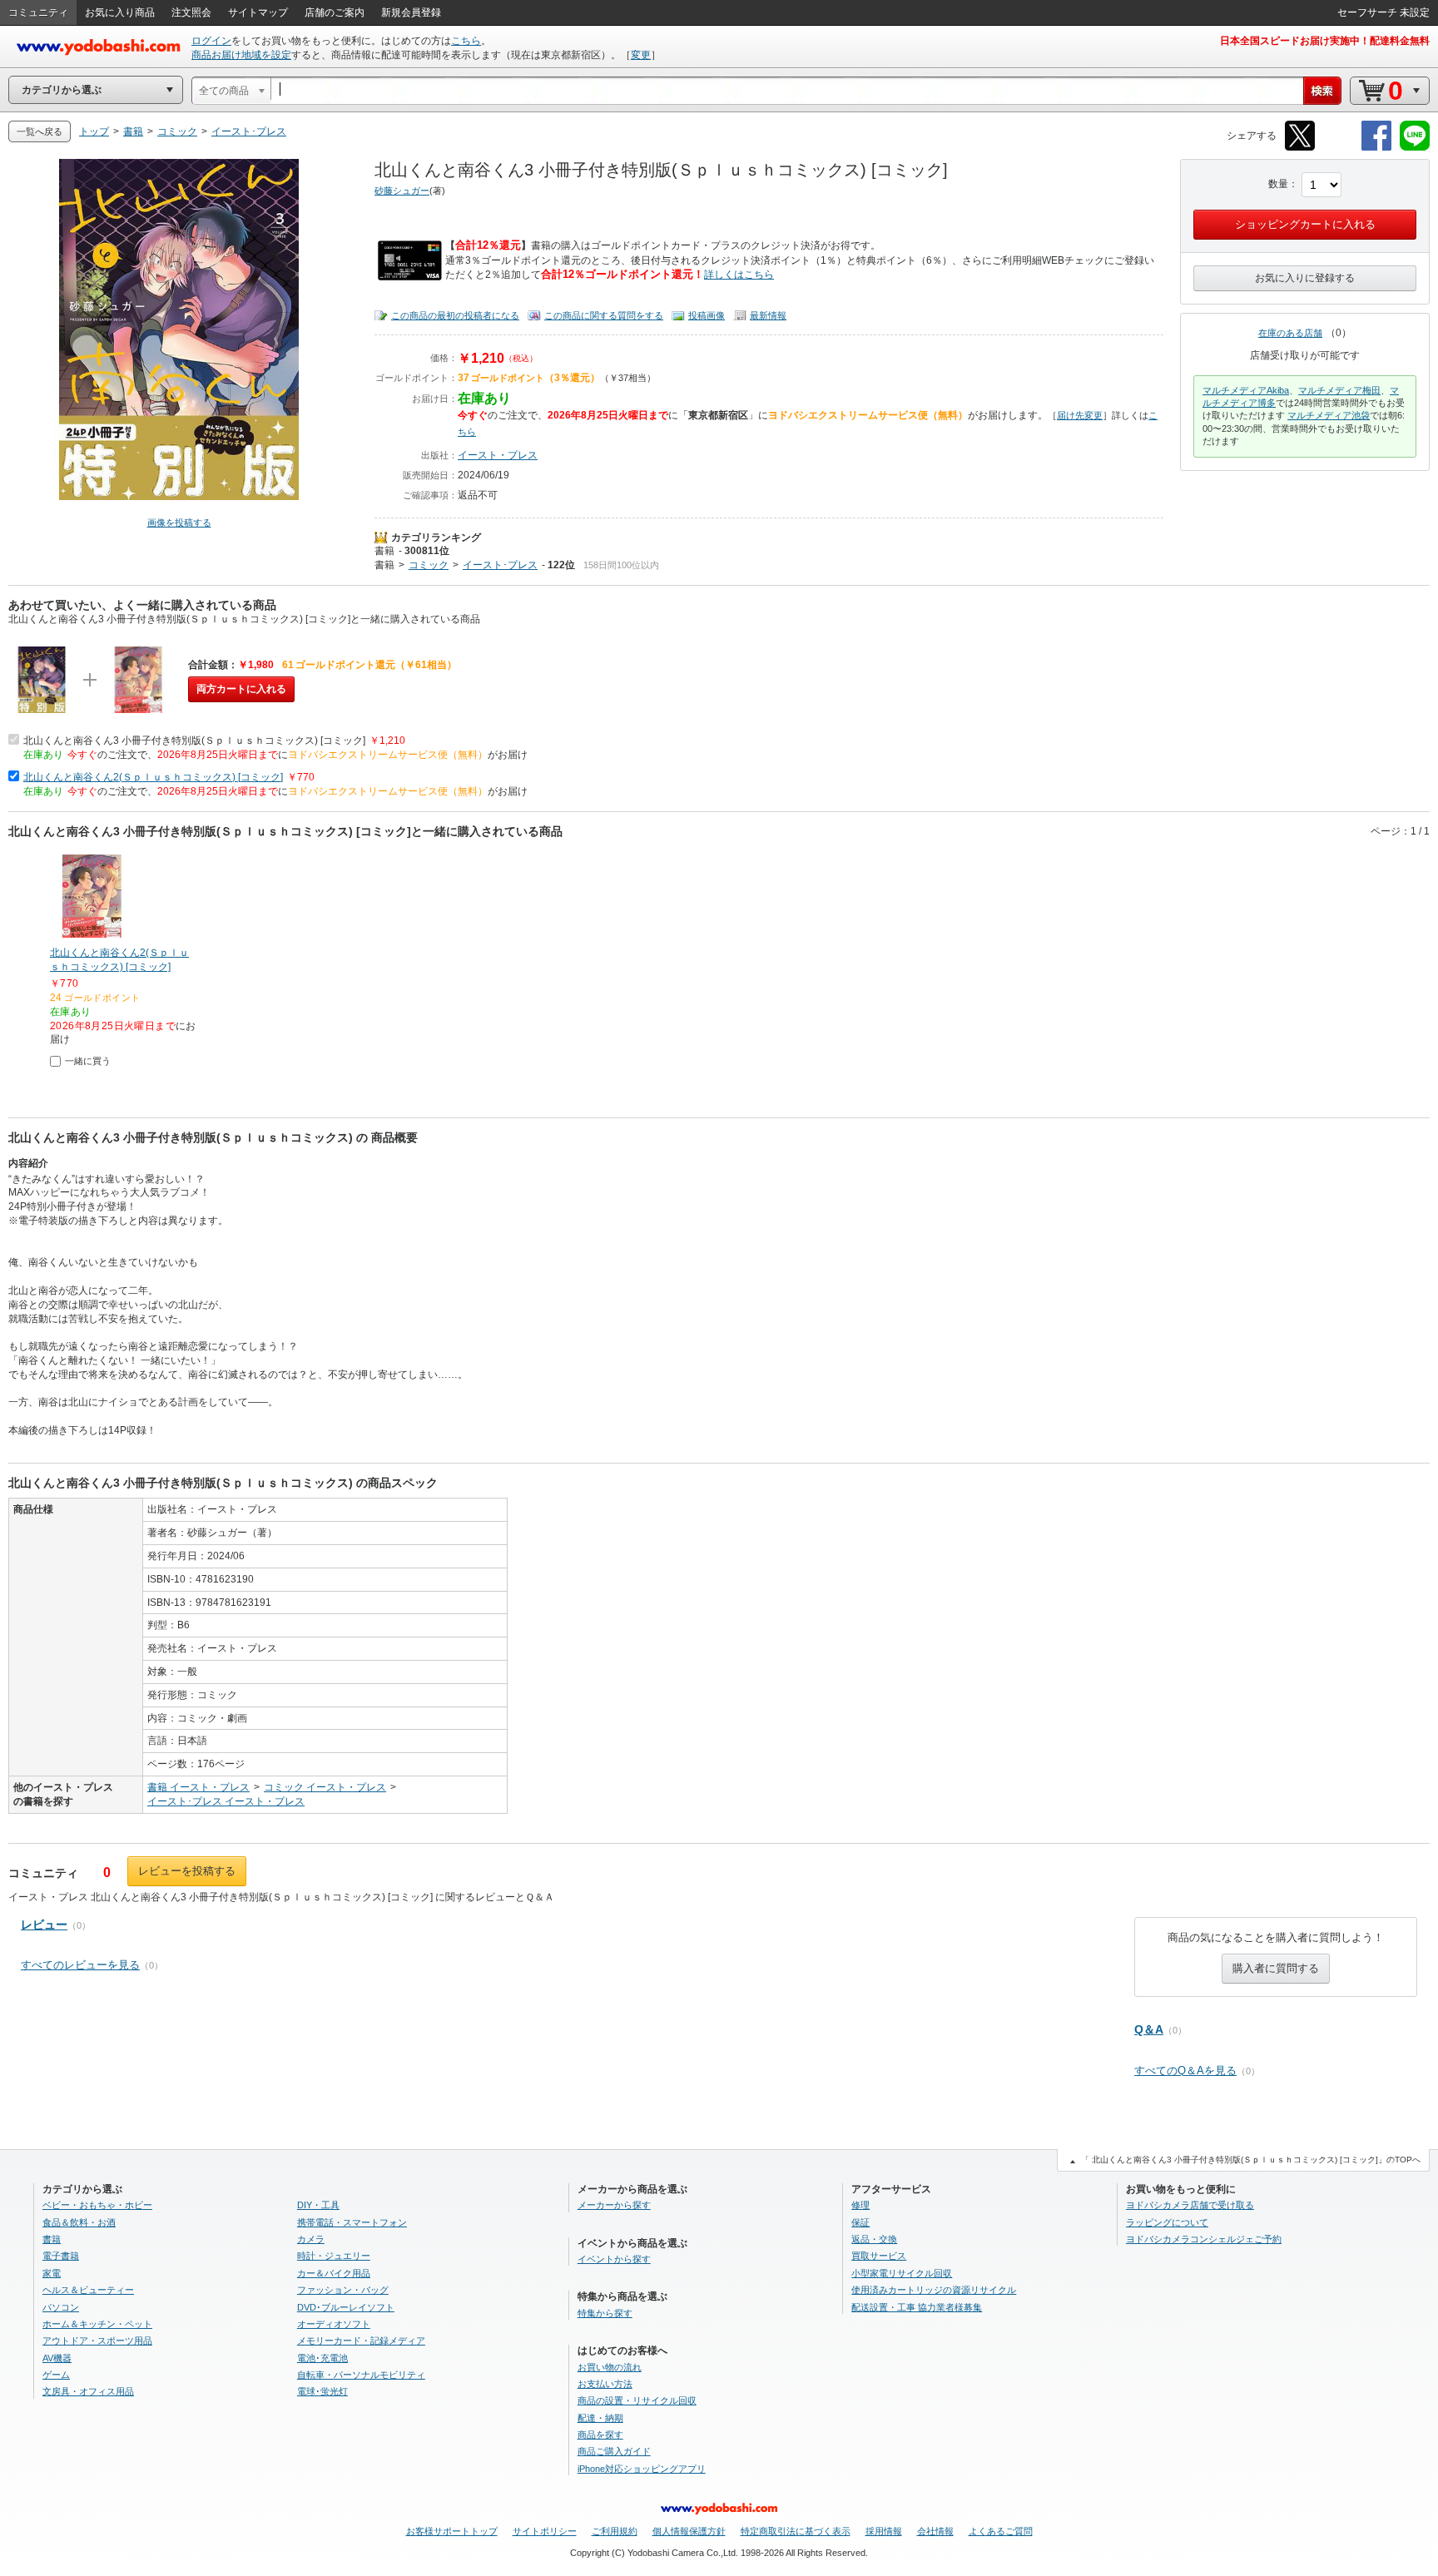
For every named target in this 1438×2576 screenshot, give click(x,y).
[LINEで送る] (1415, 148)
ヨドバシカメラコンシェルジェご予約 (1204, 2239)
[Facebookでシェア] (1376, 148)
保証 (860, 2222)
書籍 (384, 551)
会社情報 (935, 2531)
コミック (429, 565)
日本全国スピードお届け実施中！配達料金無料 (1325, 41)
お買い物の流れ (610, 2367)
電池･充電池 (322, 2358)
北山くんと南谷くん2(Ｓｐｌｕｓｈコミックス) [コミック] (153, 777)
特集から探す (605, 2313)
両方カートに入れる (241, 689)
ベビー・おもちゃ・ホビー (97, 2205)
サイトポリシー (545, 2531)
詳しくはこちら (739, 275)
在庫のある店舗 (1290, 333)
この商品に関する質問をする (604, 315)
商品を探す (600, 2435)
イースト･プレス (500, 565)
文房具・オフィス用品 (88, 2391)
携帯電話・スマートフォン (352, 2222)
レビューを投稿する (187, 1871)
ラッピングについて (1167, 2222)
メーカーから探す (614, 2205)
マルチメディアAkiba (1246, 390)
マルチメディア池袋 (1329, 415)
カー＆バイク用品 (334, 2273)
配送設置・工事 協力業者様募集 (917, 2307)
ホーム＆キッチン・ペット (97, 2324)
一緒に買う (88, 1061)
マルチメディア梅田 (1339, 390)
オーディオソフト (334, 2324)
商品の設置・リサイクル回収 (637, 2400)
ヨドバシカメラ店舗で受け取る (1190, 2205)
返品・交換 (874, 2239)
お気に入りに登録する (1305, 278)
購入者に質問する (1276, 1968)
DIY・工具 (318, 2205)
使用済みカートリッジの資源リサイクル (934, 2290)
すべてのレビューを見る (80, 1965)
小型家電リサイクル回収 (902, 2273)
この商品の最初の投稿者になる (455, 315)
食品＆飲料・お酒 (79, 2222)
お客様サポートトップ (452, 2531)
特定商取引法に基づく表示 (796, 2531)
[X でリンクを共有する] (1300, 148)
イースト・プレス (498, 455)
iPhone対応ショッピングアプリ (642, 2469)
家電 (52, 2273)
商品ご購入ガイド (614, 2451)
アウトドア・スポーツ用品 (97, 2341)
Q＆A (1149, 2029)
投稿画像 (707, 315)
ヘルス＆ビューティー (88, 2290)
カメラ (311, 2239)
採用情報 (884, 2531)
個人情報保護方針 (689, 2531)
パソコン (61, 2307)
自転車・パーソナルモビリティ (361, 2375)
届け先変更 (1080, 415)
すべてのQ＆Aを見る (1185, 2071)
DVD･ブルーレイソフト (346, 2307)
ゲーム (56, 2375)
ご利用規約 (615, 2531)
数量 (1278, 184)
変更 (641, 55)
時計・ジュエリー (334, 2256)
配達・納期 (600, 2418)
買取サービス (879, 2256)
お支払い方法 (605, 2384)
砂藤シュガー (402, 191)
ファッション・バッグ (343, 2290)
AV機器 (57, 2358)
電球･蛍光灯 (322, 2391)
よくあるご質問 (1001, 2531)
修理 (860, 2205)
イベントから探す (614, 2259)
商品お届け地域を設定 (241, 55)
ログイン (211, 41)
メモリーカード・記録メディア (361, 2341)
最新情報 (768, 315)
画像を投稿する (179, 523)
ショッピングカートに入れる (1305, 224)
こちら (466, 41)
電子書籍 (61, 2256)
